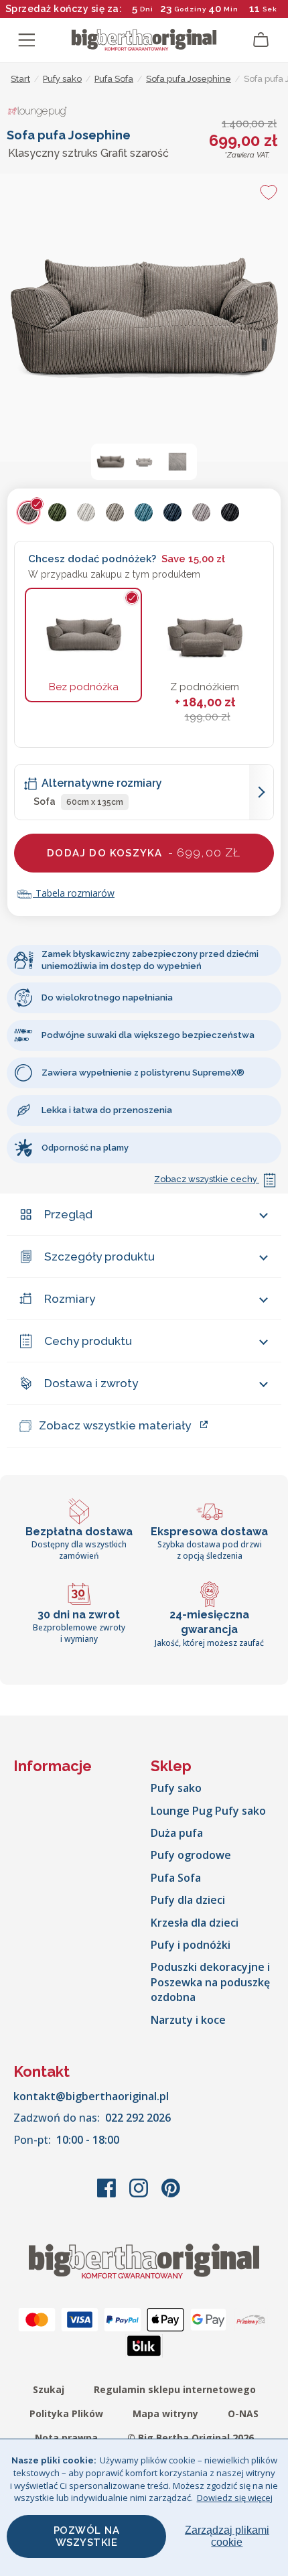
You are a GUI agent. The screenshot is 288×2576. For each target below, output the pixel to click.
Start (20, 79)
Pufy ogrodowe (191, 1855)
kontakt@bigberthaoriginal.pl (91, 2096)
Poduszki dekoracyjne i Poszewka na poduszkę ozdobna (210, 1982)
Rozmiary (70, 1299)
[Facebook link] (108, 2195)
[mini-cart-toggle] (261, 40)
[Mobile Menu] (27, 40)
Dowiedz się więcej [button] (235, 2498)
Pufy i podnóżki (191, 1945)
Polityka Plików (66, 2413)
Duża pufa (177, 1833)
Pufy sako (176, 1788)
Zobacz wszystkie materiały (115, 1425)
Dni (147, 9)
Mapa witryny (165, 2413)
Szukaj (49, 2389)
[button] (111, 462)
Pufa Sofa (176, 1878)
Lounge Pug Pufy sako (208, 1811)
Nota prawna (66, 2438)
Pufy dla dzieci (188, 1900)
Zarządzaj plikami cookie (227, 2536)
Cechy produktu (88, 1341)
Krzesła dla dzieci (195, 1923)
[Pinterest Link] (171, 2195)
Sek (270, 9)
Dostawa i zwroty (91, 1383)
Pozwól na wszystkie (87, 2536)
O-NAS (243, 2413)
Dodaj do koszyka (144, 852)
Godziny (190, 9)
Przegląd (68, 1214)
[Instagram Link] (140, 2195)
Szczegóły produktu (99, 1257)
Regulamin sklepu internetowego (175, 2389)
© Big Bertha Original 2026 (191, 2438)
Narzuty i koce (188, 2020)
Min (231, 9)
